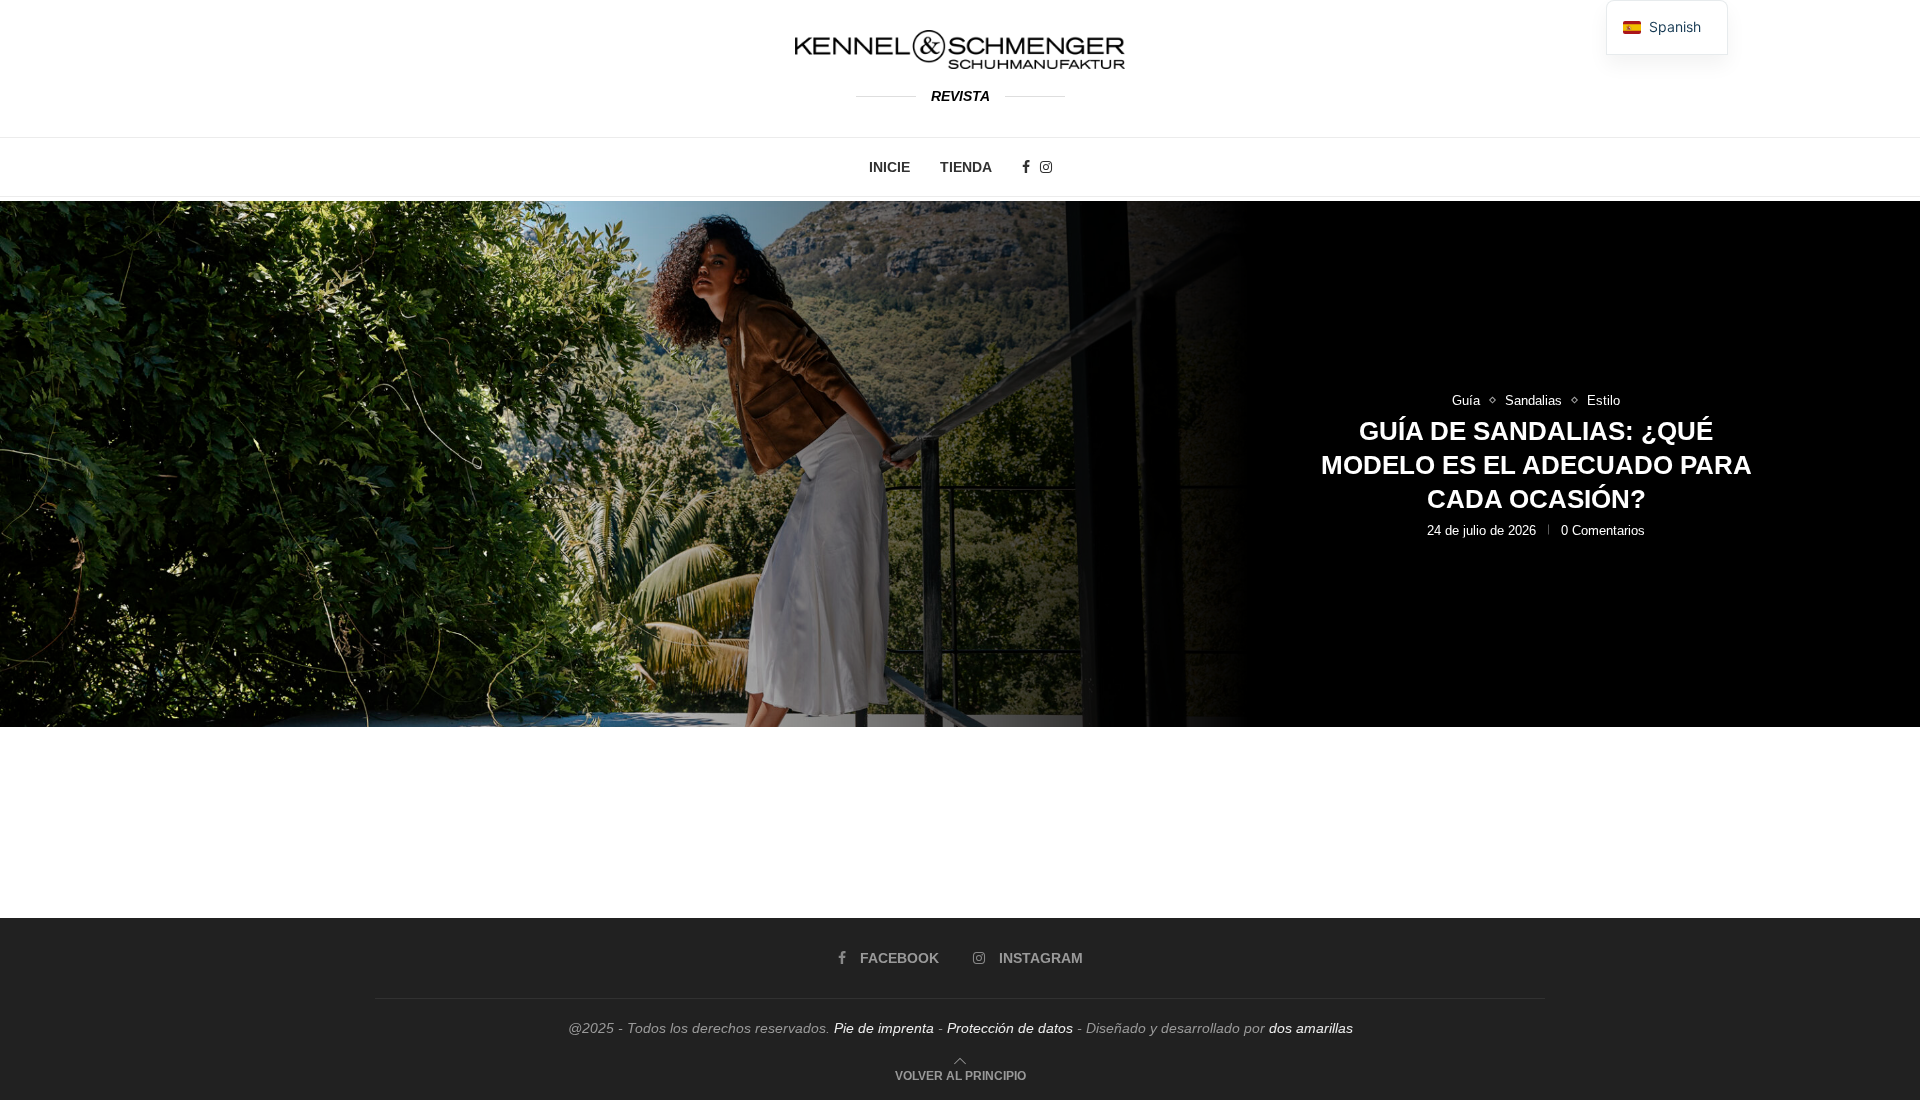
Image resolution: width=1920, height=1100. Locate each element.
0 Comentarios (1588, 552)
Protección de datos (1010, 1028)
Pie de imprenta (884, 1028)
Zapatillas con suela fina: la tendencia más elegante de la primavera (1536, 486)
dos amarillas (1311, 1028)
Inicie (889, 167)
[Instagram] (1046, 167)
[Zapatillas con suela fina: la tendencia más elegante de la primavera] (960, 464)
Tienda (966, 167)
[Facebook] (1026, 167)
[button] (37, 463)
